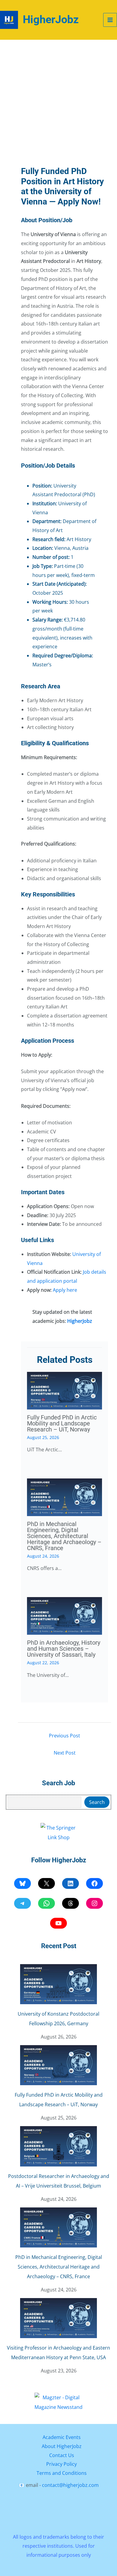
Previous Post (64, 1736)
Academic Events (62, 2437)
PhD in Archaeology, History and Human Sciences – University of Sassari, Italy (64, 1649)
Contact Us (62, 2455)
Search (97, 1802)
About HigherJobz (62, 2446)
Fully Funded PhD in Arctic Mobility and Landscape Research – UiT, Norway (62, 1423)
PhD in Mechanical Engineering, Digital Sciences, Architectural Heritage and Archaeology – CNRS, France (64, 1536)
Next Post (65, 1753)
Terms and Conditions (62, 2473)
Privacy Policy (61, 2464)
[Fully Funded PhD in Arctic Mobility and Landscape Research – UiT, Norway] (58, 2065)
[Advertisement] (58, 101)
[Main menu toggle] (110, 20)
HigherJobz (51, 20)
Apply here (65, 1290)
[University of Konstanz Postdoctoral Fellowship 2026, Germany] (58, 1984)
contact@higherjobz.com (70, 2485)
